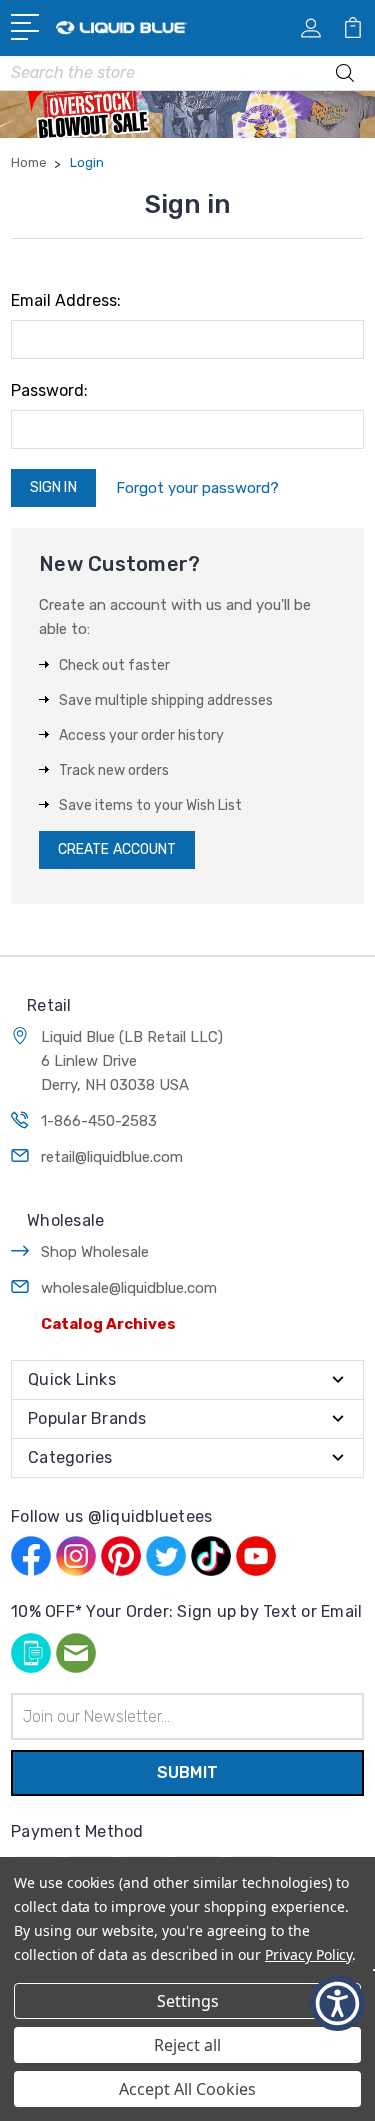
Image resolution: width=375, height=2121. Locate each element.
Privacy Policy (308, 1954)
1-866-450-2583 (99, 1121)
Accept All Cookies (187, 2089)
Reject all (187, 2045)
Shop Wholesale (95, 1252)
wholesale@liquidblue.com (129, 1288)
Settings (188, 2001)
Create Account (117, 849)
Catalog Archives (108, 1324)
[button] (337, 2003)
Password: (49, 390)
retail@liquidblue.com (112, 1157)
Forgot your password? (197, 488)
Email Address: (66, 300)
